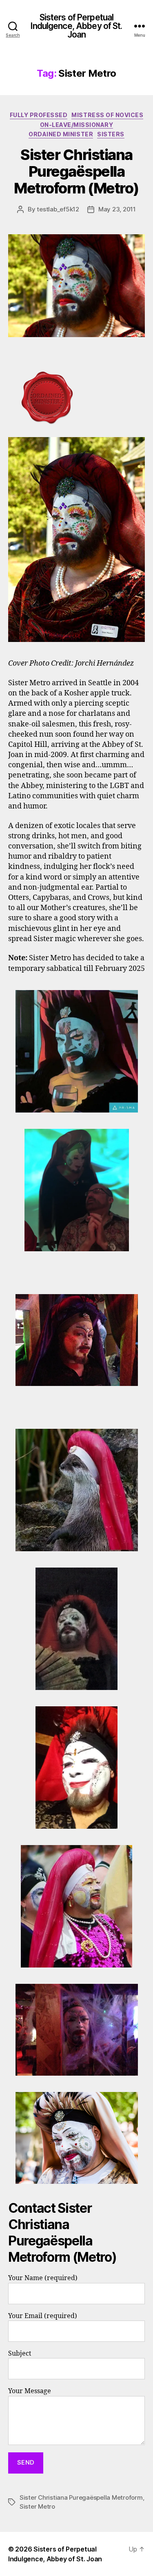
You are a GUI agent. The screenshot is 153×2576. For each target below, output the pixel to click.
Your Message (30, 2391)
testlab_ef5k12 (58, 209)
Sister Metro (37, 2506)
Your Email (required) (43, 2316)
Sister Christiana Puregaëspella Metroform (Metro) (76, 171)
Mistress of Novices (107, 115)
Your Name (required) (43, 2278)
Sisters (111, 134)
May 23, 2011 (117, 209)
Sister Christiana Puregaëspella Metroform (81, 2497)
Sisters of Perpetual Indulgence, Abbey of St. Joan (76, 26)
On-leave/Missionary (77, 125)
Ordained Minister (61, 134)
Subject (20, 2354)
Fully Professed (39, 115)
